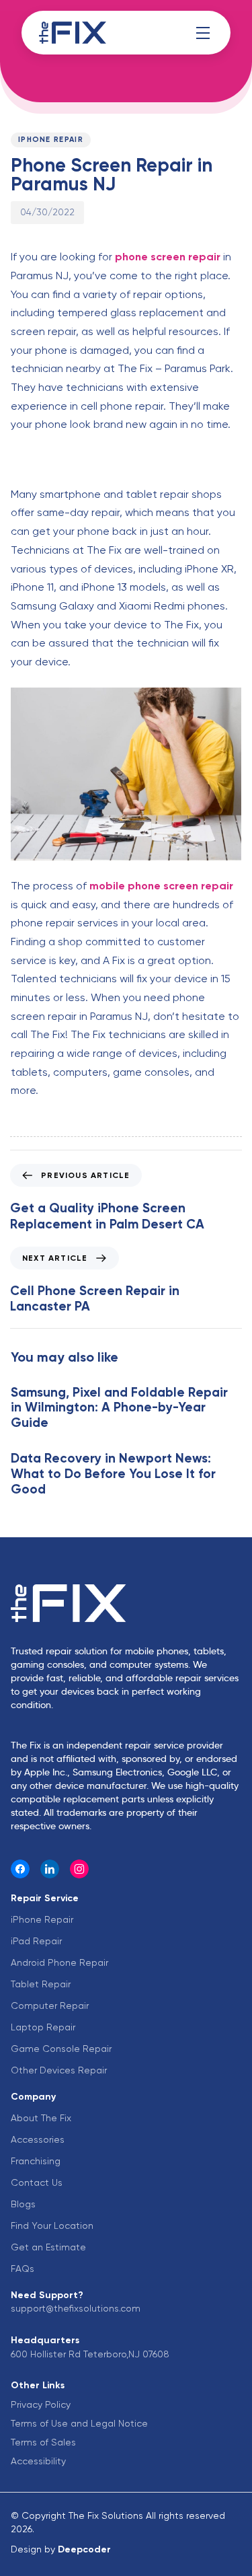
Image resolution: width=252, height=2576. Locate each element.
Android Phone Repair (59, 1962)
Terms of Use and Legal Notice (79, 2423)
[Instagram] (79, 1869)
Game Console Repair (61, 2049)
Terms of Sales (43, 2442)
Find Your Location (52, 2225)
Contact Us (37, 2182)
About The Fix (41, 2118)
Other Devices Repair (59, 2070)
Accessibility (38, 2461)
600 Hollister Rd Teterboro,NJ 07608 (90, 2354)
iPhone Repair (51, 140)
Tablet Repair (41, 1984)
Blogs (23, 2204)
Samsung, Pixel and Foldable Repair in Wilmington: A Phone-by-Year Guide (119, 1408)
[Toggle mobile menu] (203, 33)
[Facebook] (20, 1869)
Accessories (38, 2139)
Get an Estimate (48, 2247)
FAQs (23, 2269)
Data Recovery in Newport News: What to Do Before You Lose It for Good (113, 1474)
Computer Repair (50, 2005)
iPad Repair (36, 1941)
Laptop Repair (43, 2027)
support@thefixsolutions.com (76, 2308)
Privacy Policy (41, 2404)
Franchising (36, 2161)
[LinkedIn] (50, 1869)
